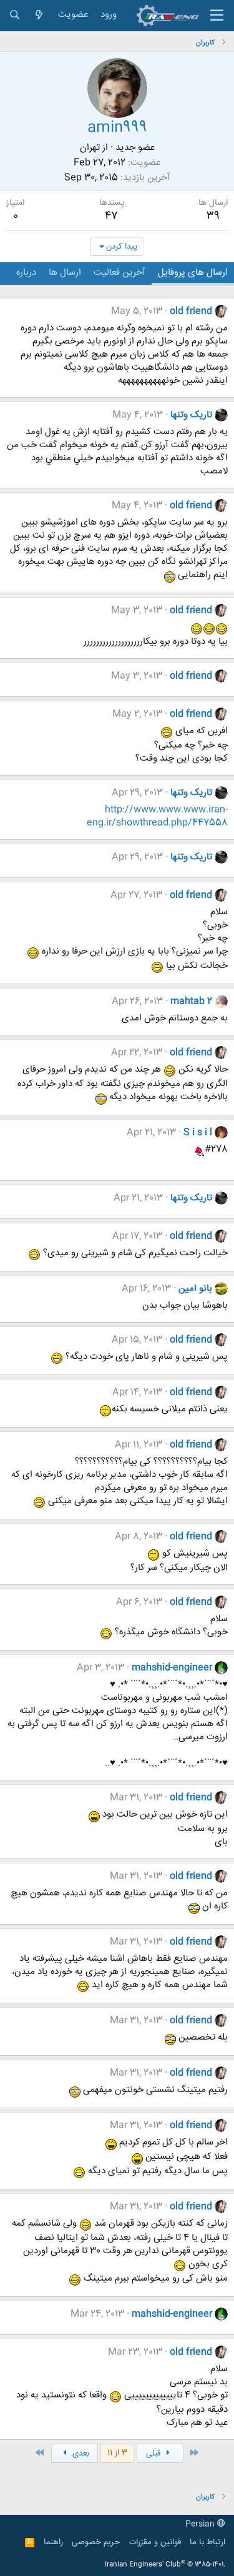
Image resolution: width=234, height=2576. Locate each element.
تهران (90, 148)
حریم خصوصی (96, 2542)
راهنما (53, 2542)
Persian (201, 2524)
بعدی (80, 2454)
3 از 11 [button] (117, 2453)
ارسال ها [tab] (65, 273)
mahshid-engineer (172, 1668)
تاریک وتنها (191, 415)
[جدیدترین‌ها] (39, 15)
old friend (191, 311)
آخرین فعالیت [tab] (119, 273)
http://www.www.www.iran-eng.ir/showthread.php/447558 (157, 816)
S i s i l (198, 1133)
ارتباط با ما (207, 2542)
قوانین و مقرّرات (155, 2542)
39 (213, 216)
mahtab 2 (191, 1001)
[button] (217, 16)
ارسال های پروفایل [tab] (193, 273)
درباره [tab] (26, 273)
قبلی (154, 2454)
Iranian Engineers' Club (165, 2565)
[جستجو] (15, 15)
